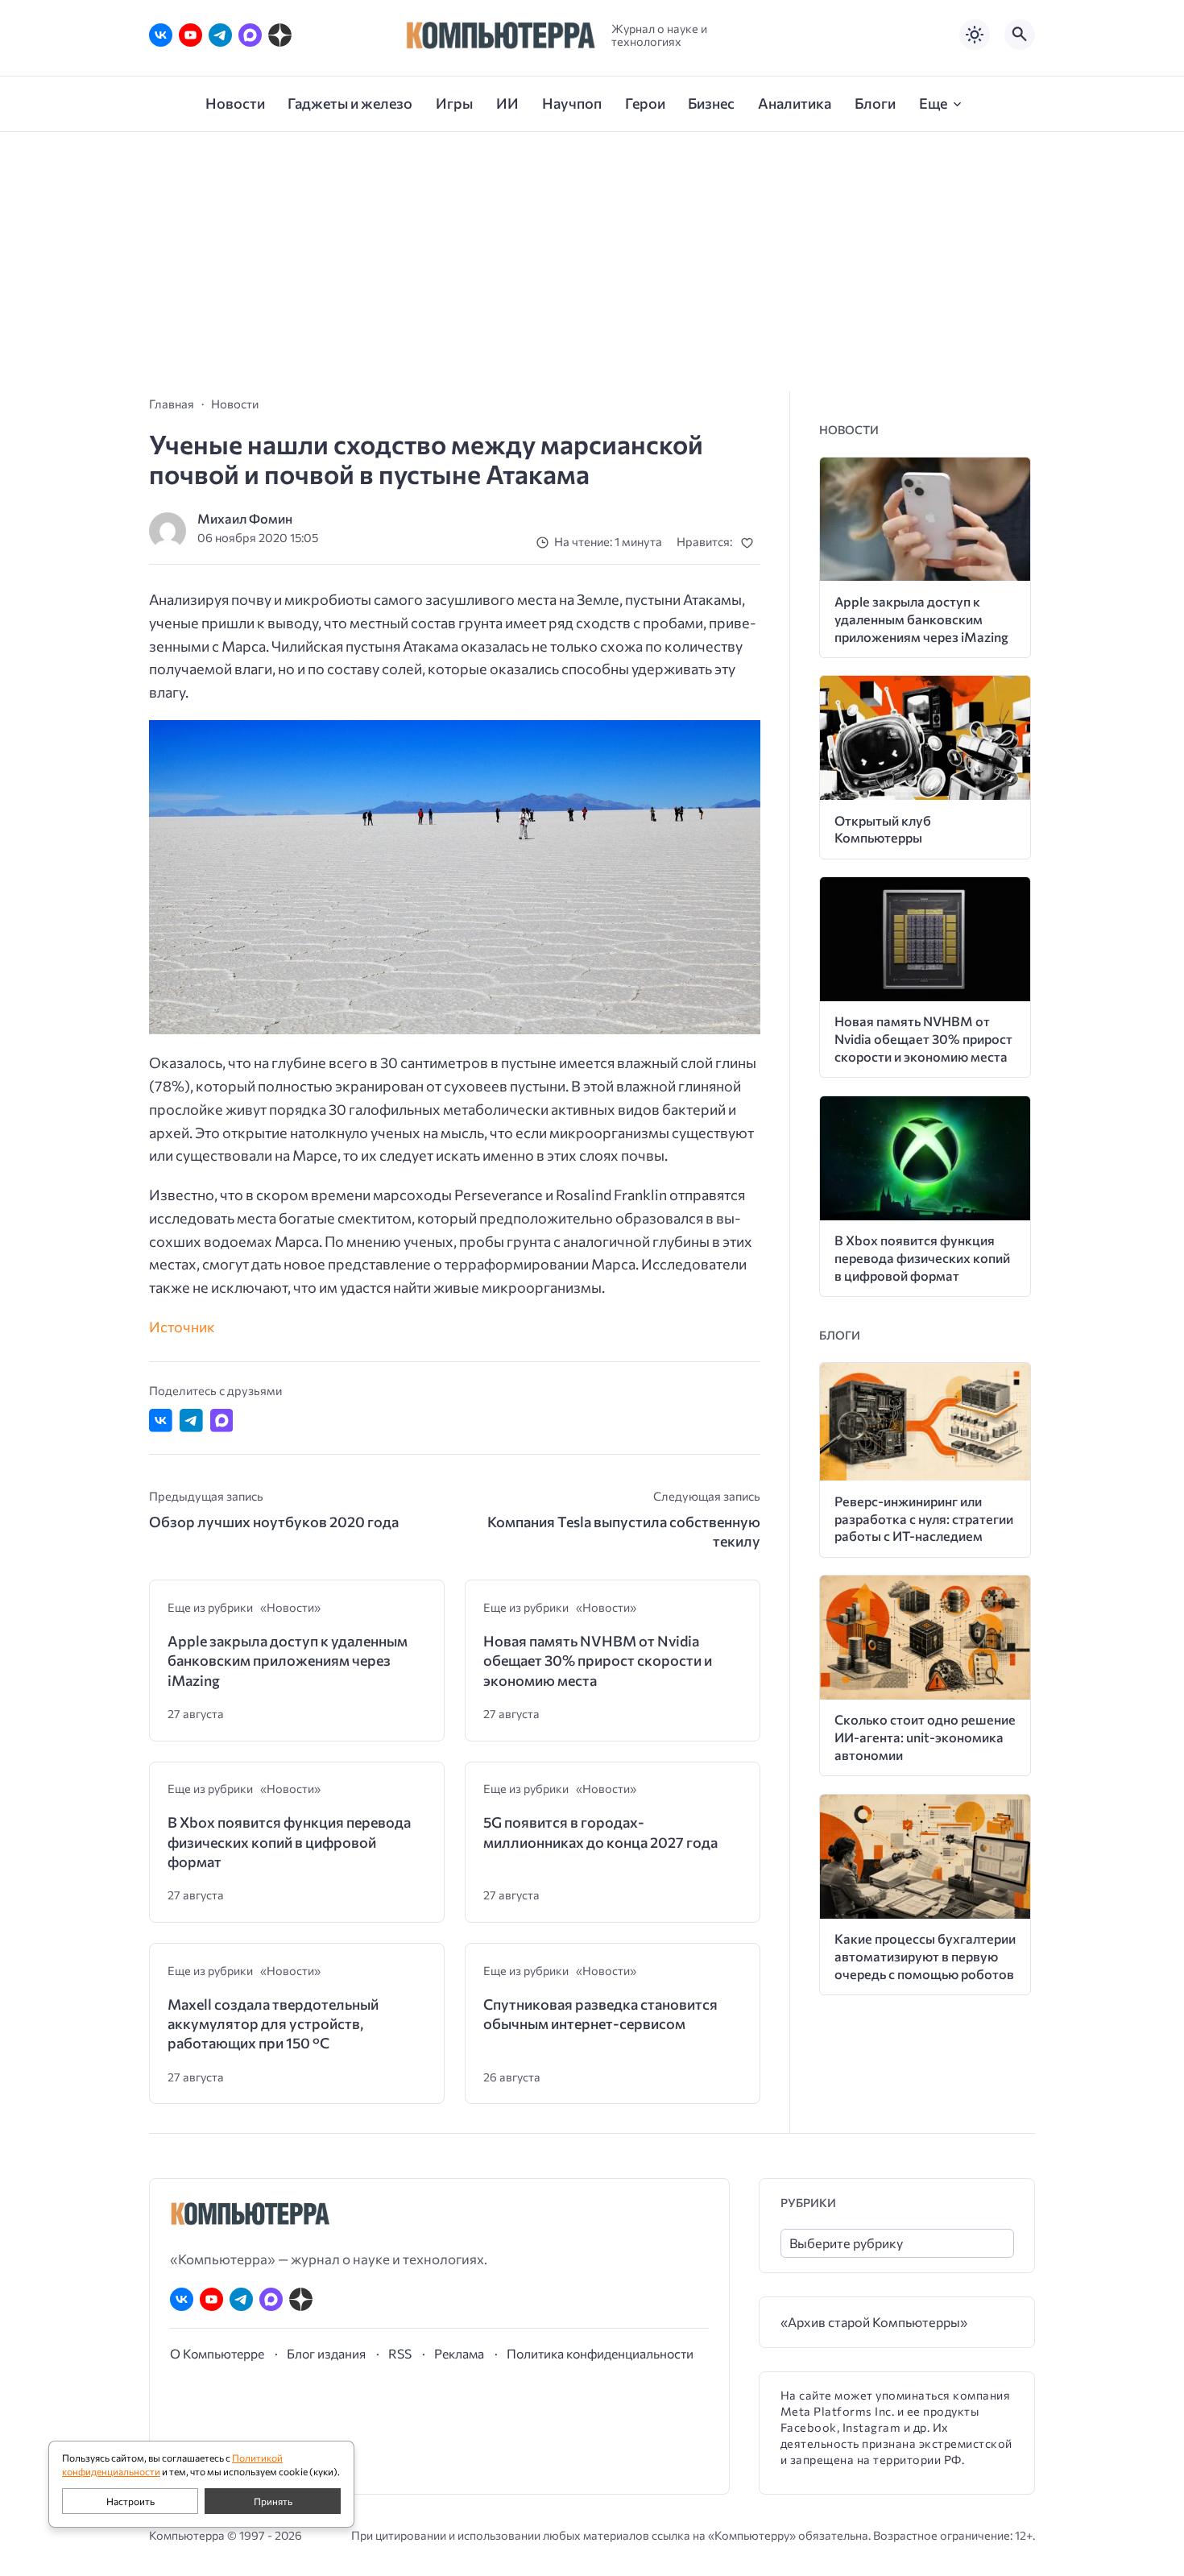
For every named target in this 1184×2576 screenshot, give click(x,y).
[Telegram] (220, 35)
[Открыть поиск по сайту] (1020, 35)
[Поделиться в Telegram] (191, 1421)
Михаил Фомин (245, 518)
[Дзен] (280, 35)
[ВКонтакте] (161, 35)
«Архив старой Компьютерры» (874, 2322)
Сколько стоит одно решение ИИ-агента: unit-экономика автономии (925, 1737)
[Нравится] (750, 543)
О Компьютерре (217, 2353)
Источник (182, 1327)
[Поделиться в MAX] (222, 1421)
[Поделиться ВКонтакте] (161, 1421)
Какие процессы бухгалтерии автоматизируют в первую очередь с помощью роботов (925, 1956)
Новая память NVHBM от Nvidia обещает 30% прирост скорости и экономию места (598, 1661)
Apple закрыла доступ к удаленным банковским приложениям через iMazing (288, 1661)
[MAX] (250, 35)
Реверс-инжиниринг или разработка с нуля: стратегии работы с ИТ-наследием (924, 1519)
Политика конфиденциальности (600, 2353)
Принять (273, 2501)
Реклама (459, 2353)
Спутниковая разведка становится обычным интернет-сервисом (600, 2014)
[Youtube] (190, 35)
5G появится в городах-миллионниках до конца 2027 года (600, 1832)
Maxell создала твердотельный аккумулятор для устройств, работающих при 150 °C (273, 2024)
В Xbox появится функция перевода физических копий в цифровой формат (289, 1842)
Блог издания (326, 2353)
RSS (400, 2353)
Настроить (130, 2501)
